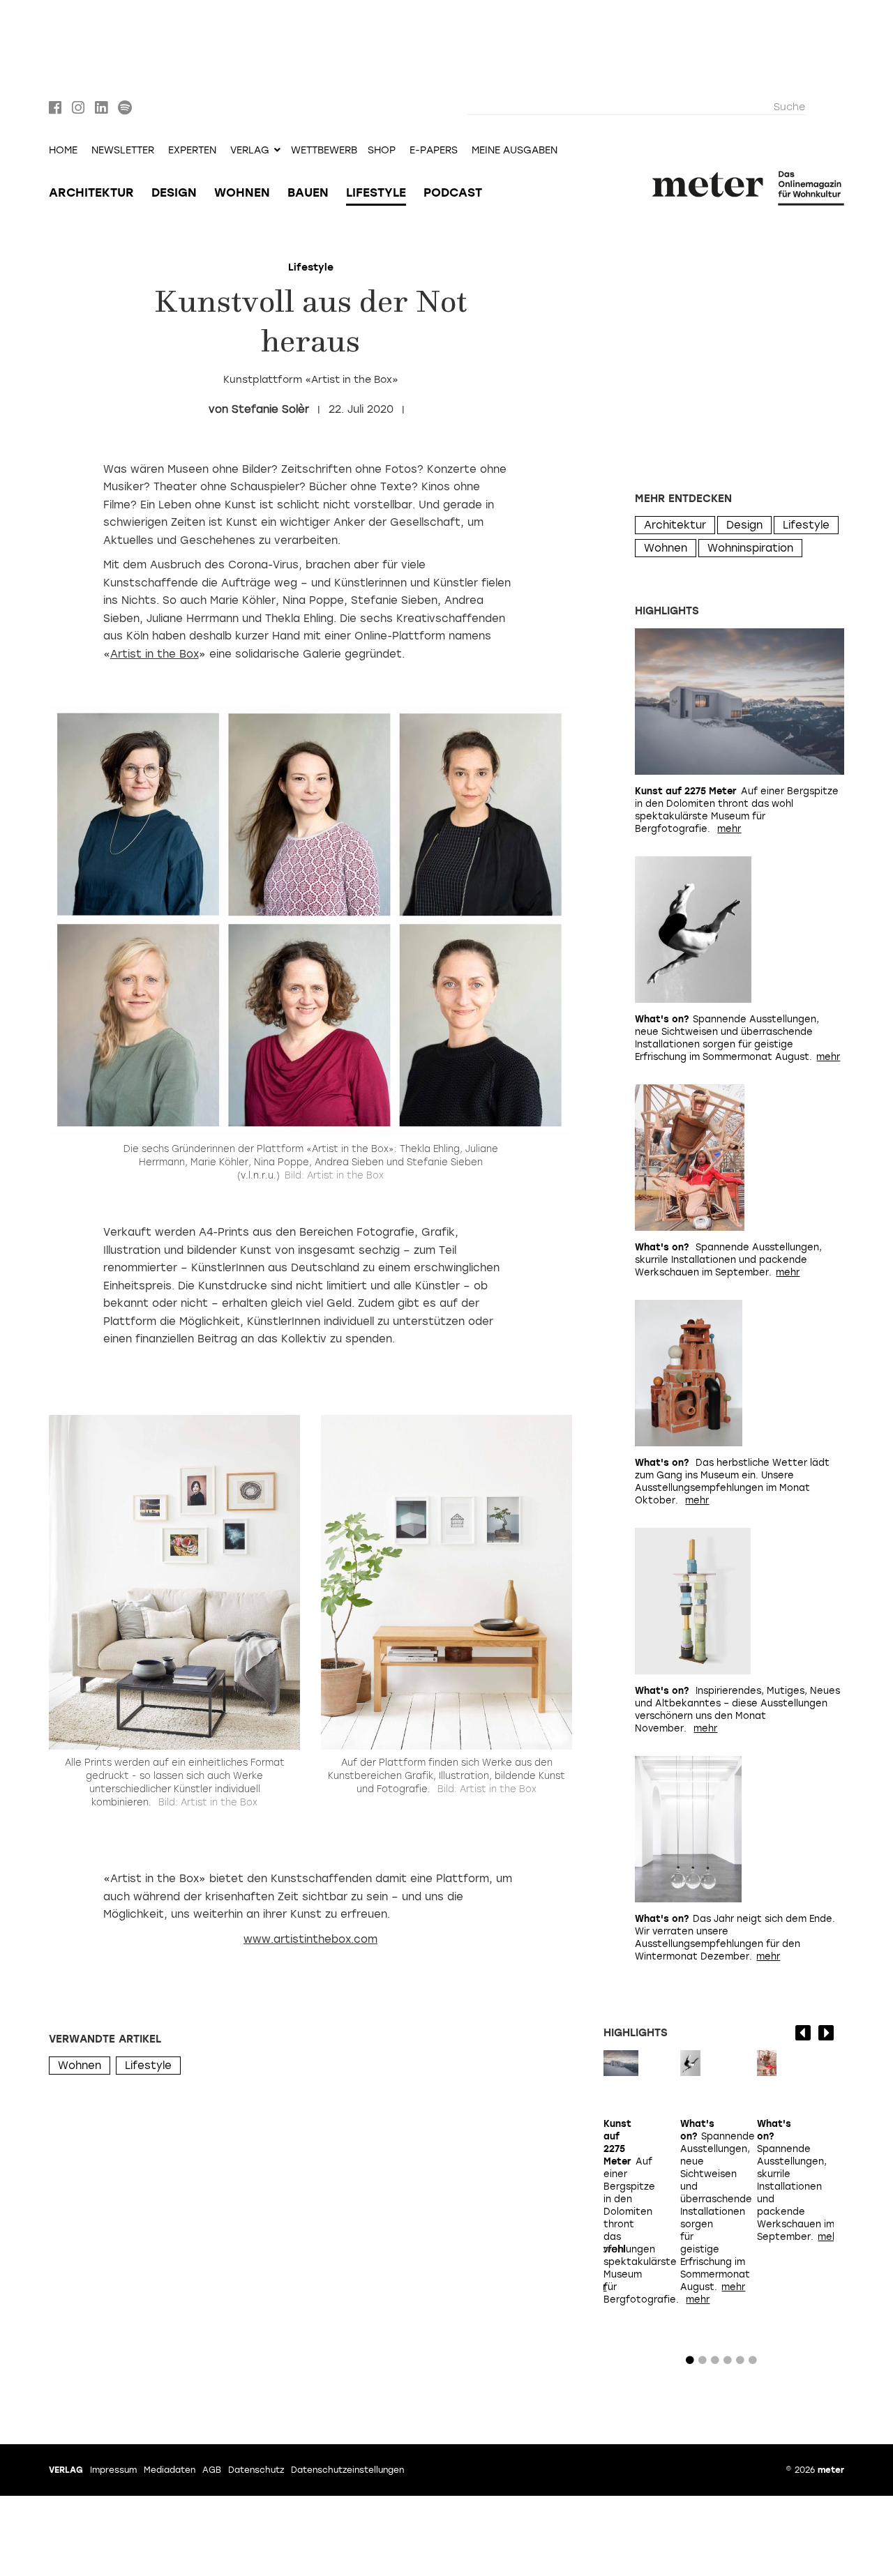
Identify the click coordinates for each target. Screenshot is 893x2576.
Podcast (453, 192)
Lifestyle (376, 192)
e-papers (434, 151)
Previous (803, 2033)
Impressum (113, 2470)
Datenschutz (256, 2470)
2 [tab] (703, 2363)
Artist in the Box (155, 654)
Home (63, 151)
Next (826, 2033)
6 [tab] (753, 2363)
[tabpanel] (621, 2207)
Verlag (66, 2470)
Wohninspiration (750, 548)
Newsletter (123, 151)
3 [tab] (715, 2363)
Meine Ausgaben (515, 151)
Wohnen (242, 192)
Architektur (91, 192)
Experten (192, 151)
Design (174, 192)
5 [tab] (740, 2363)
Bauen (308, 192)
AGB (212, 2470)
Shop (382, 151)
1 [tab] (690, 2363)
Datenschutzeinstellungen (347, 2470)
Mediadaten (170, 2470)
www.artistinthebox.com (310, 1939)
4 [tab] (728, 2363)
